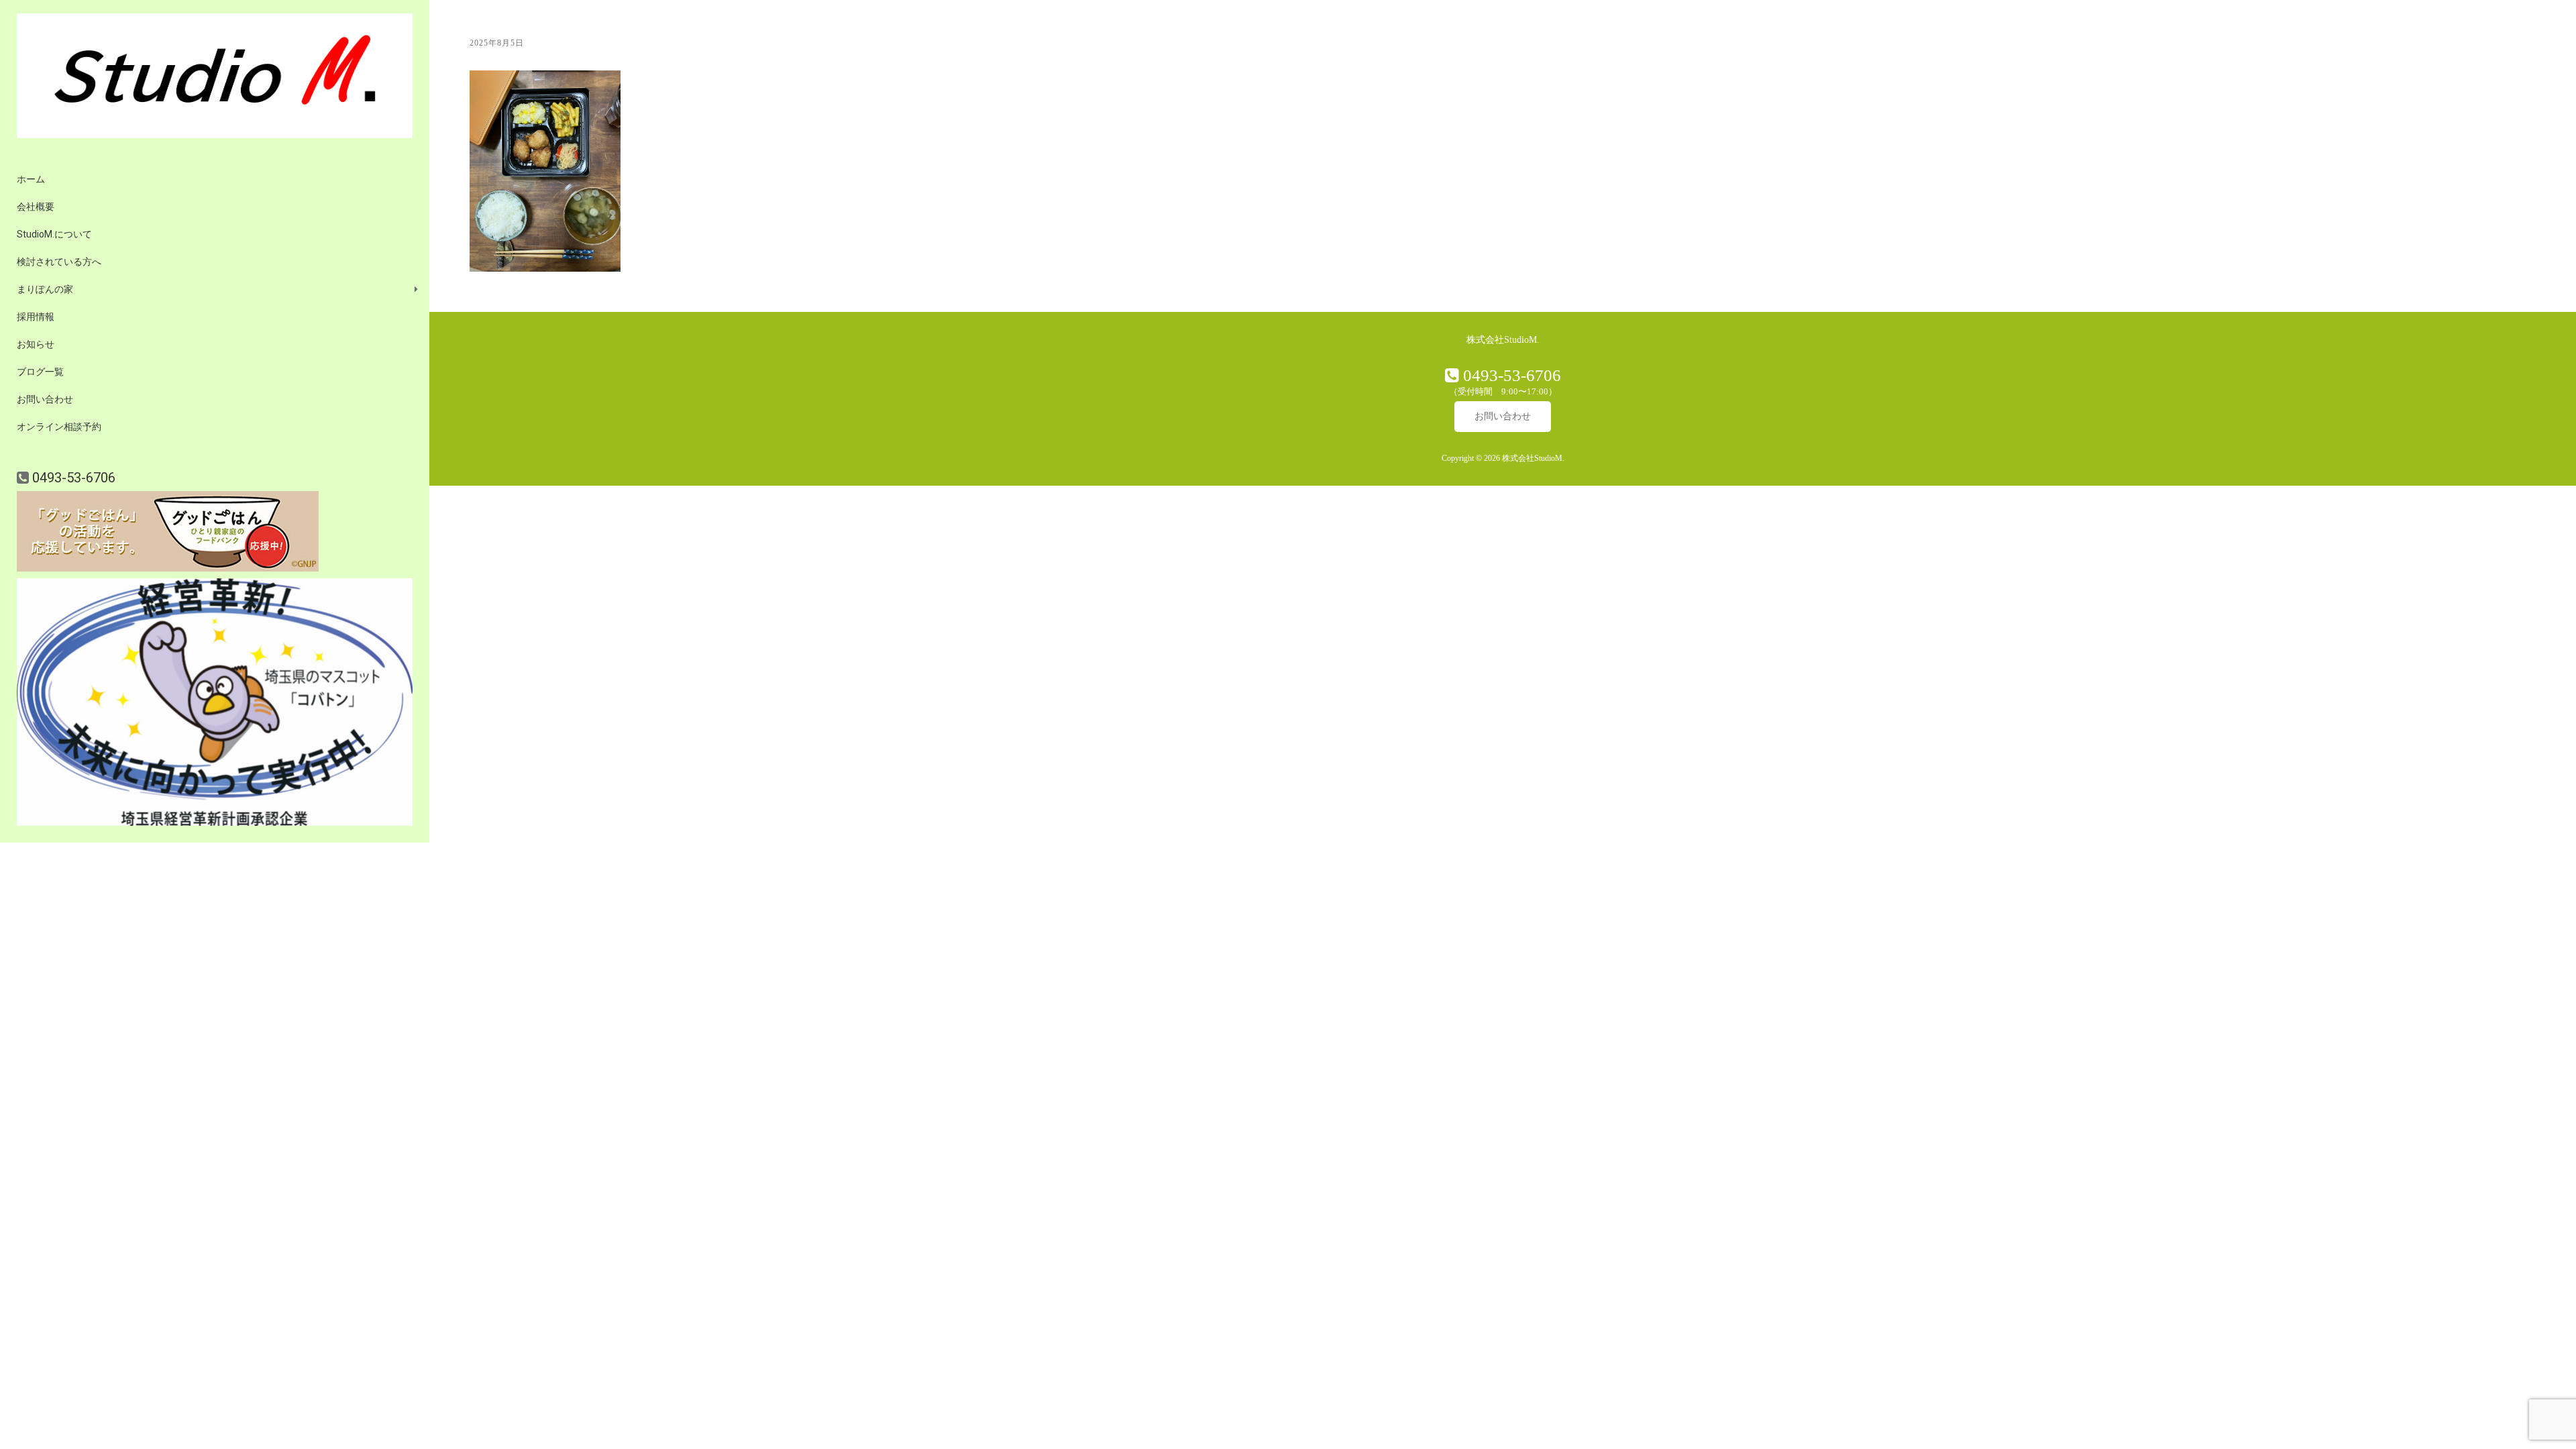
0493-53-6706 (72, 478)
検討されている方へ (59, 262)
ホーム (31, 179)
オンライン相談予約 (59, 427)
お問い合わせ (45, 399)
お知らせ (36, 344)
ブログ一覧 (40, 372)
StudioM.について (54, 234)
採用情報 (36, 317)
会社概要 (36, 207)
